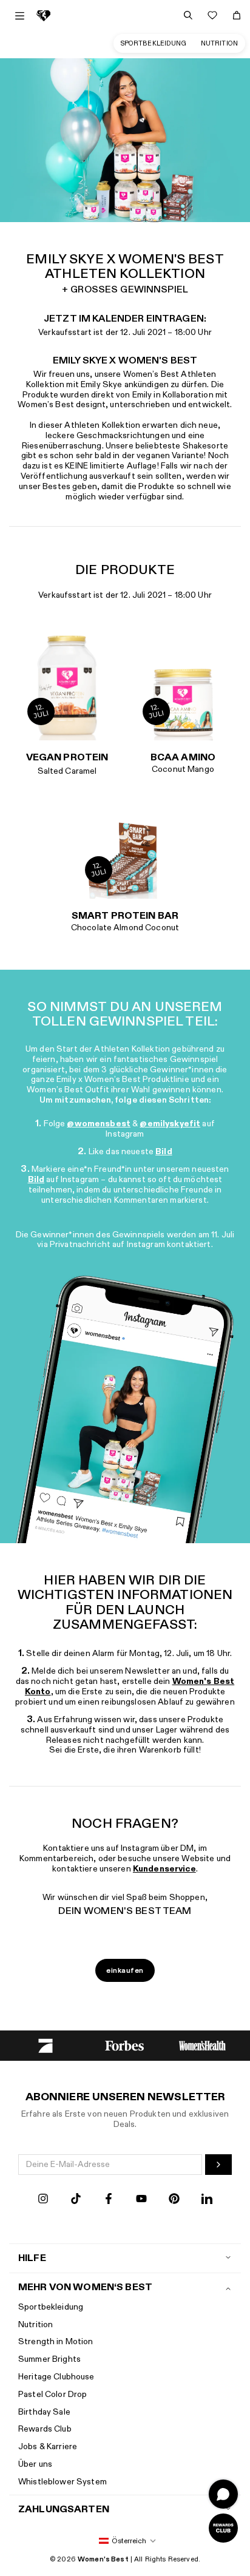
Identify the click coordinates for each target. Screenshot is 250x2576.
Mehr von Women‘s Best (85, 2287)
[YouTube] (141, 2200)
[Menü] (20, 16)
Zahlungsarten (64, 2510)
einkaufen (125, 1970)
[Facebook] (109, 2200)
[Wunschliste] (212, 15)
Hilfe (32, 2258)
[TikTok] (76, 2200)
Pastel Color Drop (52, 2394)
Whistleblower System (62, 2482)
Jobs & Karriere (48, 2446)
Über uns (35, 2464)
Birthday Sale (44, 2412)
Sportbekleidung (154, 43)
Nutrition (219, 43)
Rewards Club (45, 2429)
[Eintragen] (218, 2165)
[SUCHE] (188, 15)
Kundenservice (164, 1869)
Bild (164, 1151)
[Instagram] (43, 2200)
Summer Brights (49, 2359)
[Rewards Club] (223, 2528)
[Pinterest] (174, 2200)
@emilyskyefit (170, 1124)
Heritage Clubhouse (56, 2377)
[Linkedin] (207, 2200)
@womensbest (99, 1124)
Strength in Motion (56, 2341)
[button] (125, 2541)
